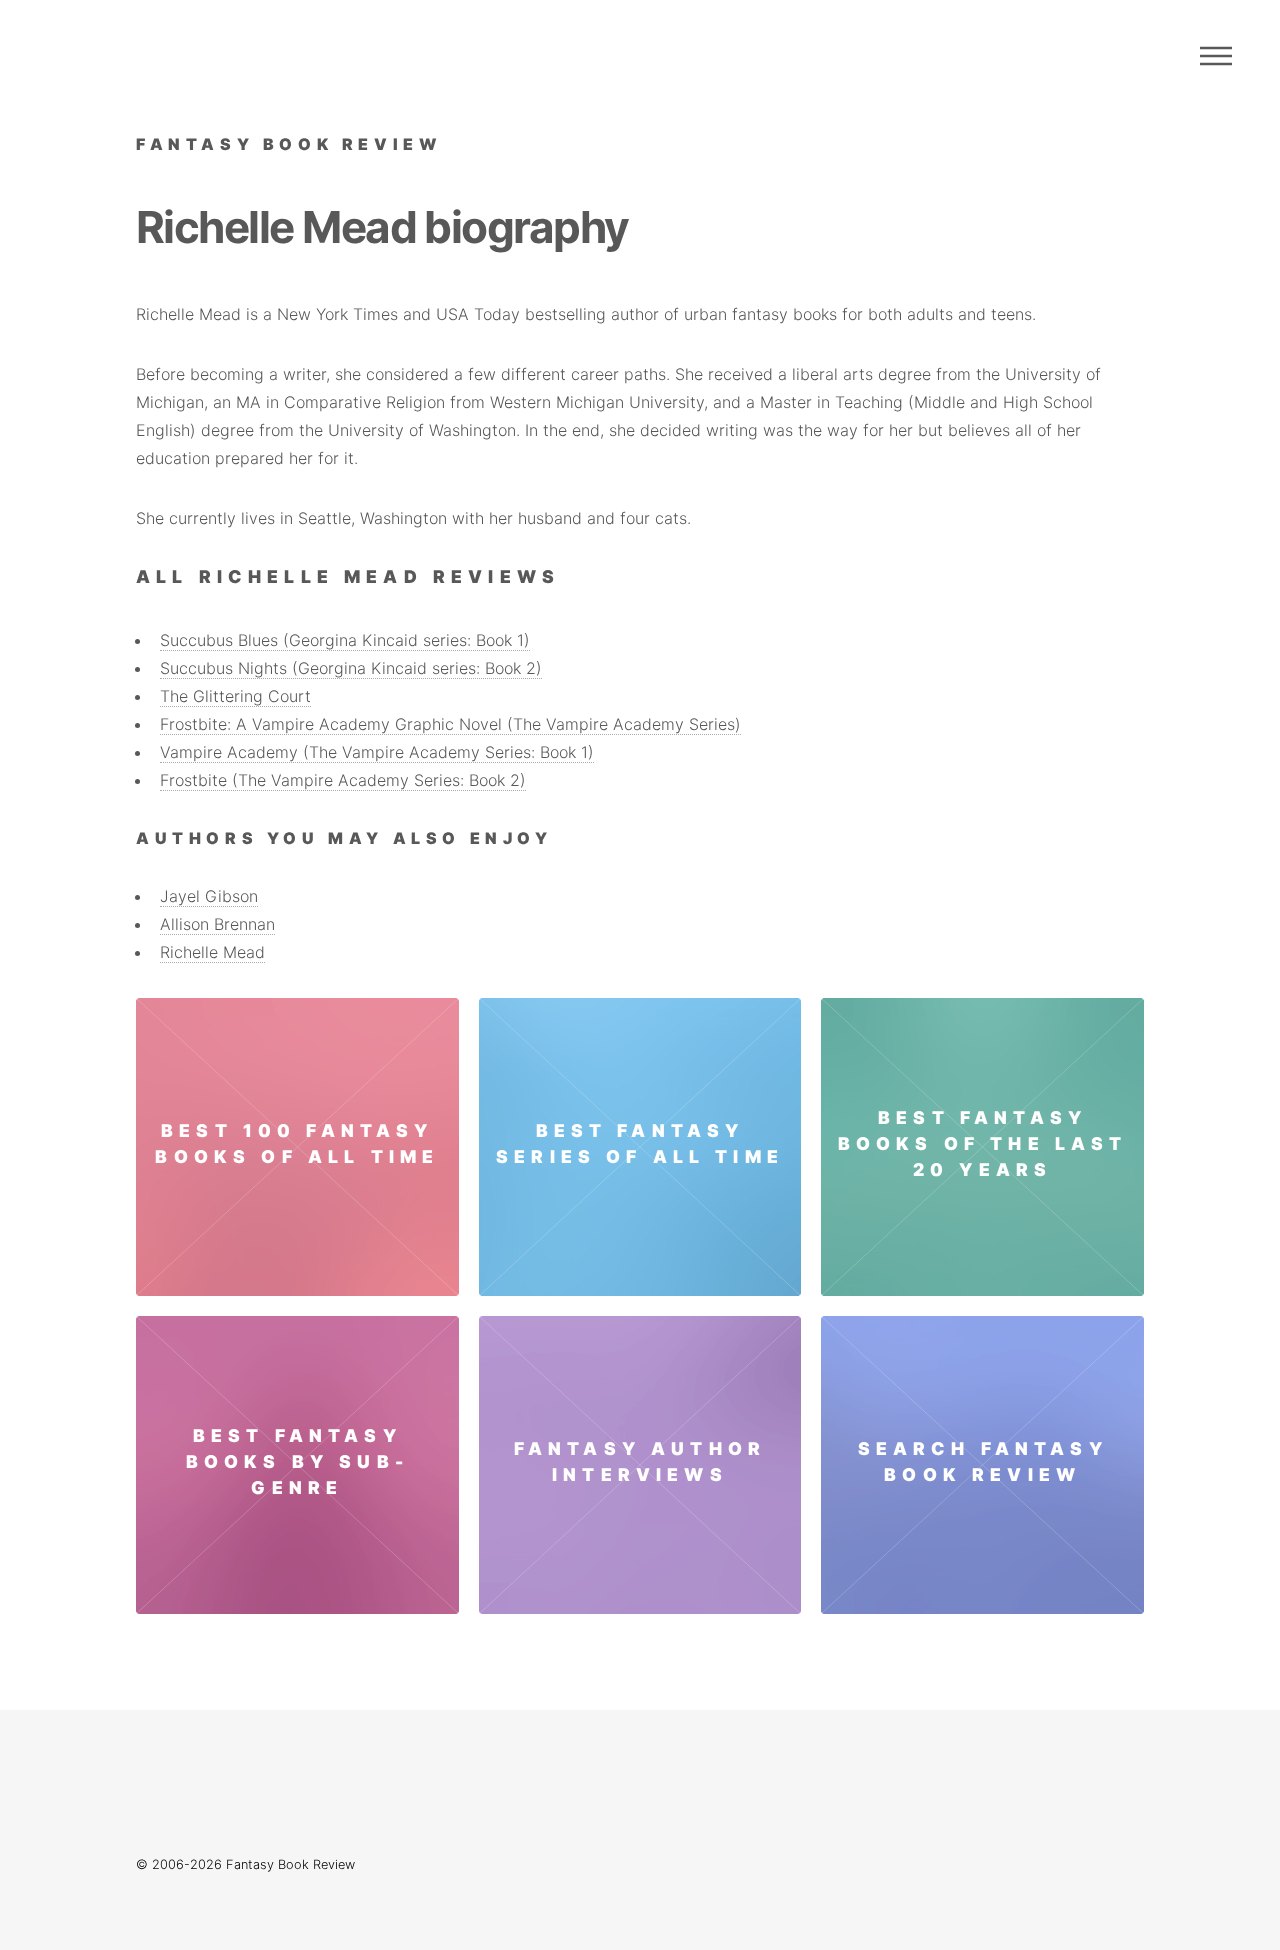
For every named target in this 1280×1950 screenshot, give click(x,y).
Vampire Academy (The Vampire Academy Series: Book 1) (377, 752)
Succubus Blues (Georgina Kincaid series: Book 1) (345, 640)
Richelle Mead (212, 952)
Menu (1216, 56)
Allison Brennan (217, 924)
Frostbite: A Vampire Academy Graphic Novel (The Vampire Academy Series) (450, 724)
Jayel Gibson (209, 896)
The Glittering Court (235, 696)
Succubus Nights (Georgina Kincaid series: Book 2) (351, 668)
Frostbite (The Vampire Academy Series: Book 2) (343, 780)
